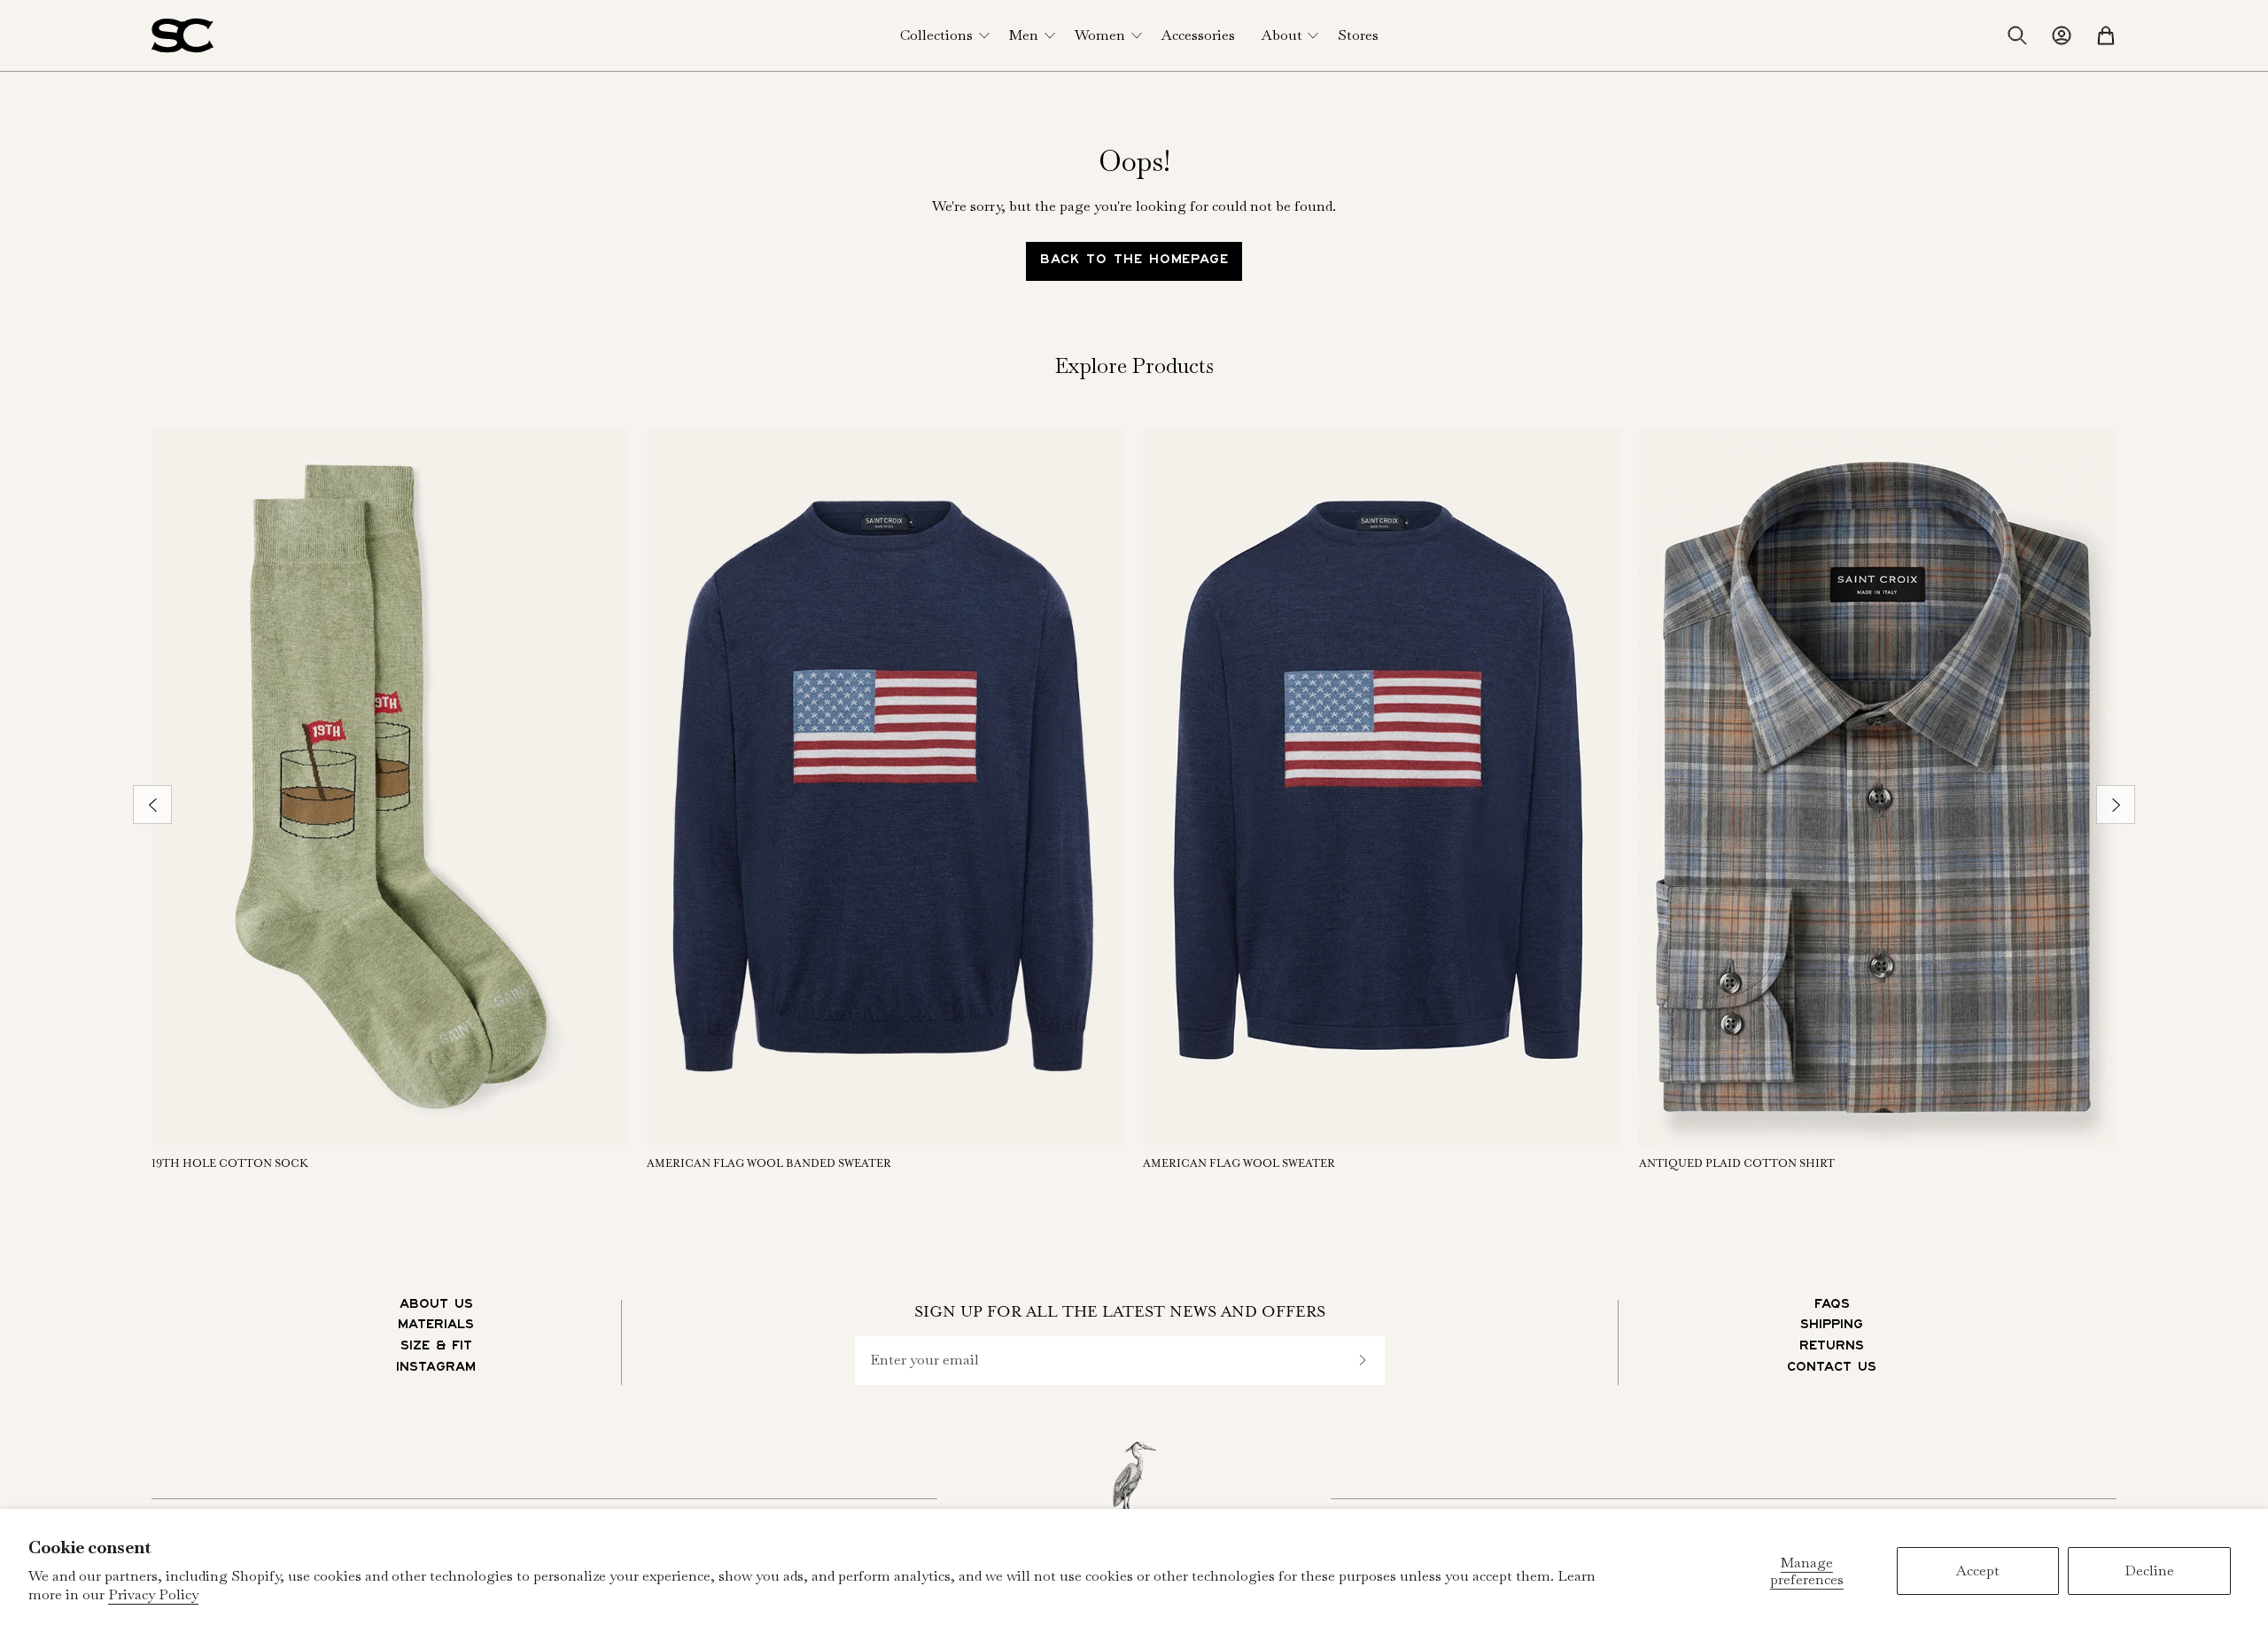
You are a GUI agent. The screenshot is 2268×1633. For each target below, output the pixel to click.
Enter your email (924, 1360)
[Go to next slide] (2116, 805)
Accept (1978, 1571)
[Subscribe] (1363, 1361)
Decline (2149, 1571)
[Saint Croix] (183, 35)
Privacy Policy (153, 1594)
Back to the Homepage (1134, 261)
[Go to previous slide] (152, 805)
